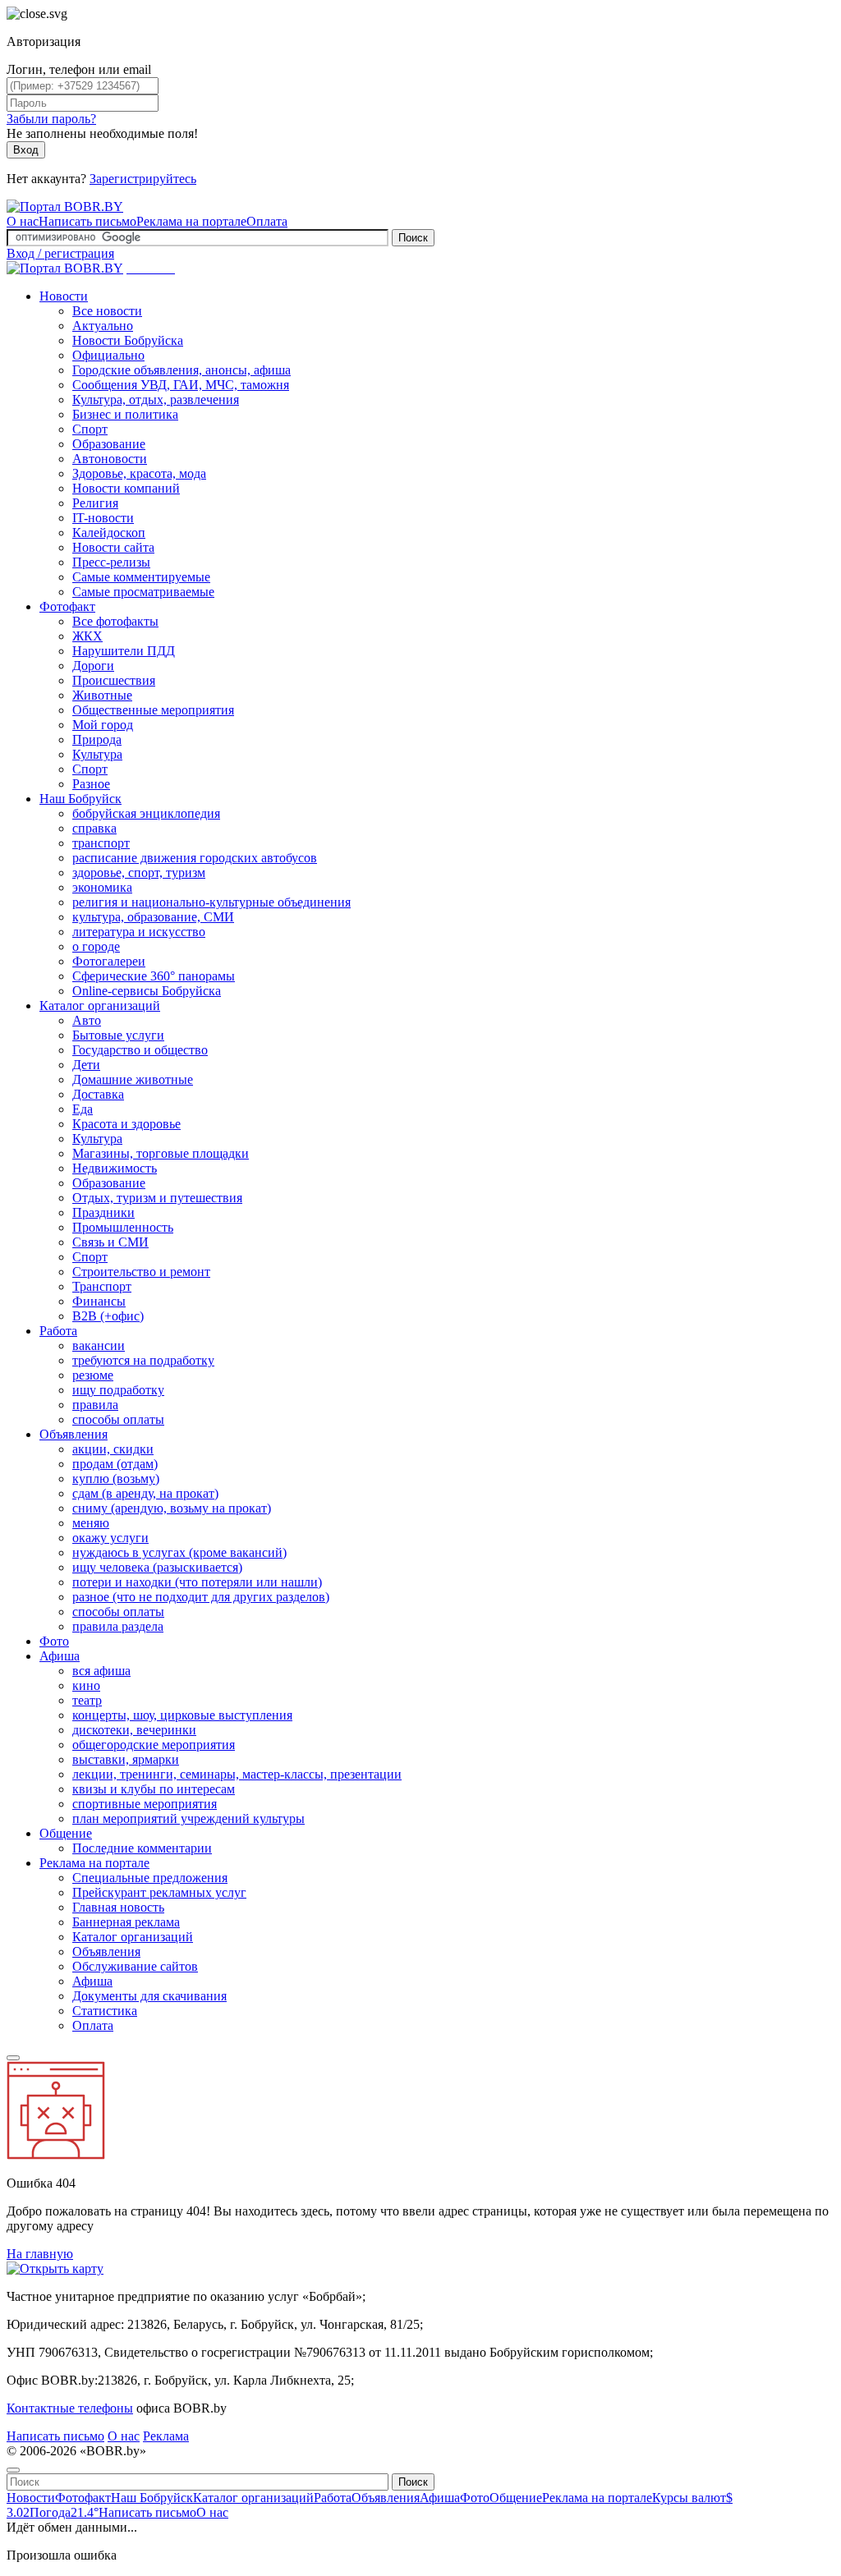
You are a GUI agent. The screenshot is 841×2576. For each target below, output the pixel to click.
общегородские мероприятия (154, 1745)
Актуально (103, 326)
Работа (58, 1331)
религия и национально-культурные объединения (211, 902)
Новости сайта (113, 547)
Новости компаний (126, 488)
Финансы (99, 1301)
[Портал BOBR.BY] (65, 207)
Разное (91, 784)
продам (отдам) (115, 1464)
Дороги (93, 666)
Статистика (105, 2011)
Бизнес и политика (125, 414)
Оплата (267, 221)
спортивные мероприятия (145, 1804)
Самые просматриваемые (143, 592)
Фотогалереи (109, 961)
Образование (109, 444)
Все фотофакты (115, 621)
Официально (108, 355)
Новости (64, 296)
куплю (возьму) (116, 1479)
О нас (23, 221)
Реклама (166, 2436)
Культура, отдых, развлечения (156, 399)
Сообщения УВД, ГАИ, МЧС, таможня (181, 385)
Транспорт (102, 1286)
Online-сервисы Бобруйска (147, 991)
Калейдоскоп (109, 533)
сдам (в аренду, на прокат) (145, 1493)
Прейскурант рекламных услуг (159, 1892)
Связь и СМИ (110, 1242)
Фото (54, 1641)
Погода (64, 2512)
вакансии (99, 1345)
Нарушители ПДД (124, 651)
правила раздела (118, 1626)
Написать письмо (87, 221)
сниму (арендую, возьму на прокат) (172, 1508)
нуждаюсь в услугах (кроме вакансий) (179, 1552)
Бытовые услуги (118, 1035)
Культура (97, 754)
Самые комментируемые (141, 577)
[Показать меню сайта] (13, 2058)
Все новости (107, 311)
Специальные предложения (150, 1878)
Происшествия (114, 680)
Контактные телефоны (70, 2408)
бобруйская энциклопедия (146, 813)
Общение (66, 1833)
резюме (93, 1375)
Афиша (60, 1656)
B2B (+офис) (108, 1316)
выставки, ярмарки (126, 1759)
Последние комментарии (142, 1848)
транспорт (101, 843)
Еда (83, 1109)
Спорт (90, 429)
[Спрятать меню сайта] (13, 2470)
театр (87, 1700)
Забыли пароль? (51, 119)
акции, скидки (113, 1449)
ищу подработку (118, 1390)
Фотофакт (67, 606)
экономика (102, 887)
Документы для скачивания (149, 1996)
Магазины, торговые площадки (161, 1153)
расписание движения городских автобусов (195, 858)
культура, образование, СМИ (153, 917)
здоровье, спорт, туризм (139, 872)
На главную (40, 2254)
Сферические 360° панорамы (154, 976)
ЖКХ (87, 636)
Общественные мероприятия (153, 710)
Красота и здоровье (126, 1124)
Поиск (413, 238)
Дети (86, 1065)
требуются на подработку (143, 1360)
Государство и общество (140, 1050)
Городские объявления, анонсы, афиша (182, 370)
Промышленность (123, 1227)
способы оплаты (118, 1419)
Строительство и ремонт (141, 1272)
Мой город (103, 725)
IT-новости (103, 518)
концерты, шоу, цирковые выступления (182, 1715)
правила (95, 1405)
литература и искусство (139, 932)
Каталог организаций (100, 1006)
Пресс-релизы (111, 562)
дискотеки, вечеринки (134, 1730)
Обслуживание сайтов (135, 1966)
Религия (95, 503)
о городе (96, 946)
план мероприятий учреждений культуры (188, 1818)
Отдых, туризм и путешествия (157, 1198)
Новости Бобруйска (128, 340)
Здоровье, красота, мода (139, 473)
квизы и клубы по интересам (154, 1789)
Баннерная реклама (126, 1922)
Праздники (103, 1212)
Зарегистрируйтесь (143, 179)
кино (86, 1685)
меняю (91, 1523)
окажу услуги (110, 1538)
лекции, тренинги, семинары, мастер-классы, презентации (237, 1774)
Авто (87, 1020)
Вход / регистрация (60, 253)
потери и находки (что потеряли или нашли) (197, 1582)
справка (94, 828)
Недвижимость (115, 1168)
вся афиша (101, 1671)
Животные (102, 695)
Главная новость (118, 1907)
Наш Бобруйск (80, 799)
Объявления (74, 1434)
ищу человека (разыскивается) (157, 1567)
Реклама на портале (191, 221)
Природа (97, 739)
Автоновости (110, 459)
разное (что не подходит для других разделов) (201, 1597)
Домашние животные (133, 1079)
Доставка (98, 1094)
